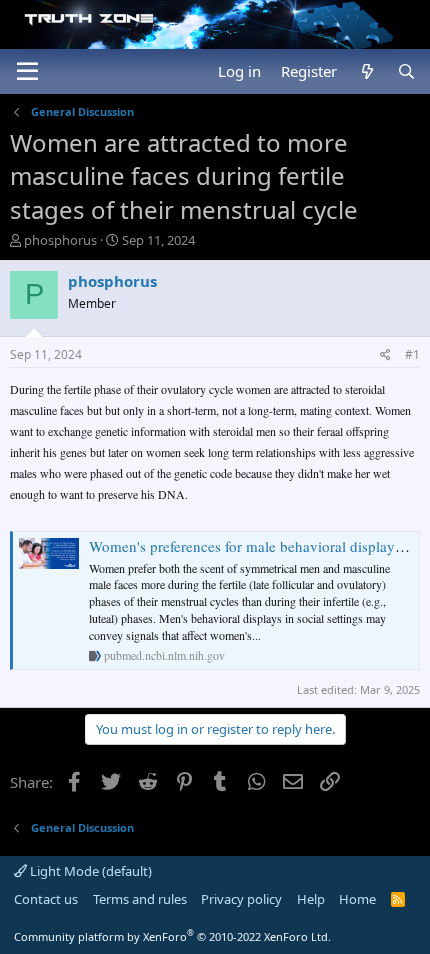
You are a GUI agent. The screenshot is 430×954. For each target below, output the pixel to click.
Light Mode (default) (89, 871)
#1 (412, 354)
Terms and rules (140, 899)
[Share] (385, 355)
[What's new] (366, 71)
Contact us (46, 899)
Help (311, 899)
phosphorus (60, 240)
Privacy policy (241, 899)
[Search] (406, 71)
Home (357, 899)
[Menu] (27, 72)
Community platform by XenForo (172, 936)
